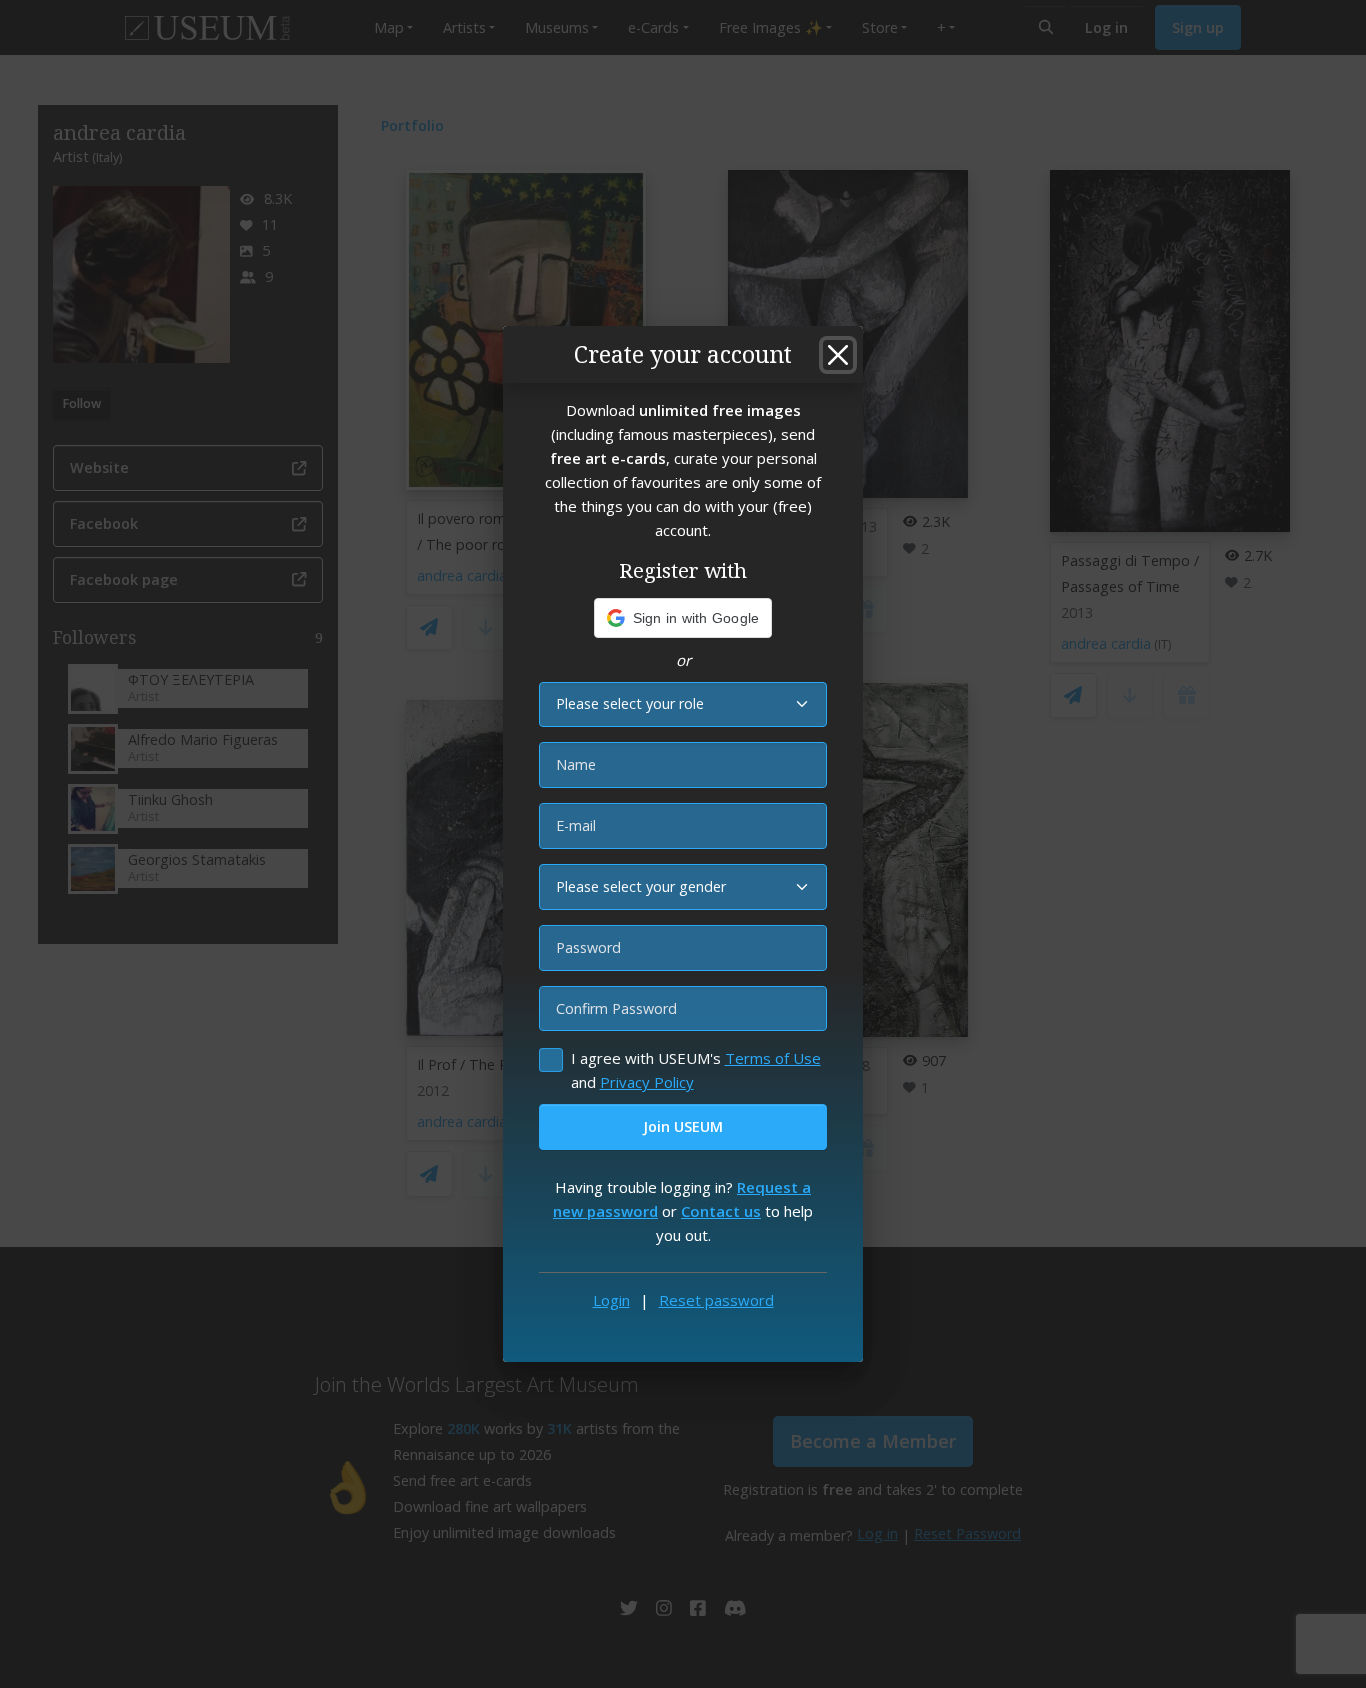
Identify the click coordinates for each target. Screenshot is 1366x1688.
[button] (683, 618)
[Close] (838, 355)
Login (611, 1300)
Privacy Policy (647, 1082)
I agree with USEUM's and (696, 1070)
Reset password (716, 1300)
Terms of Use (773, 1058)
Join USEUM (683, 1126)
